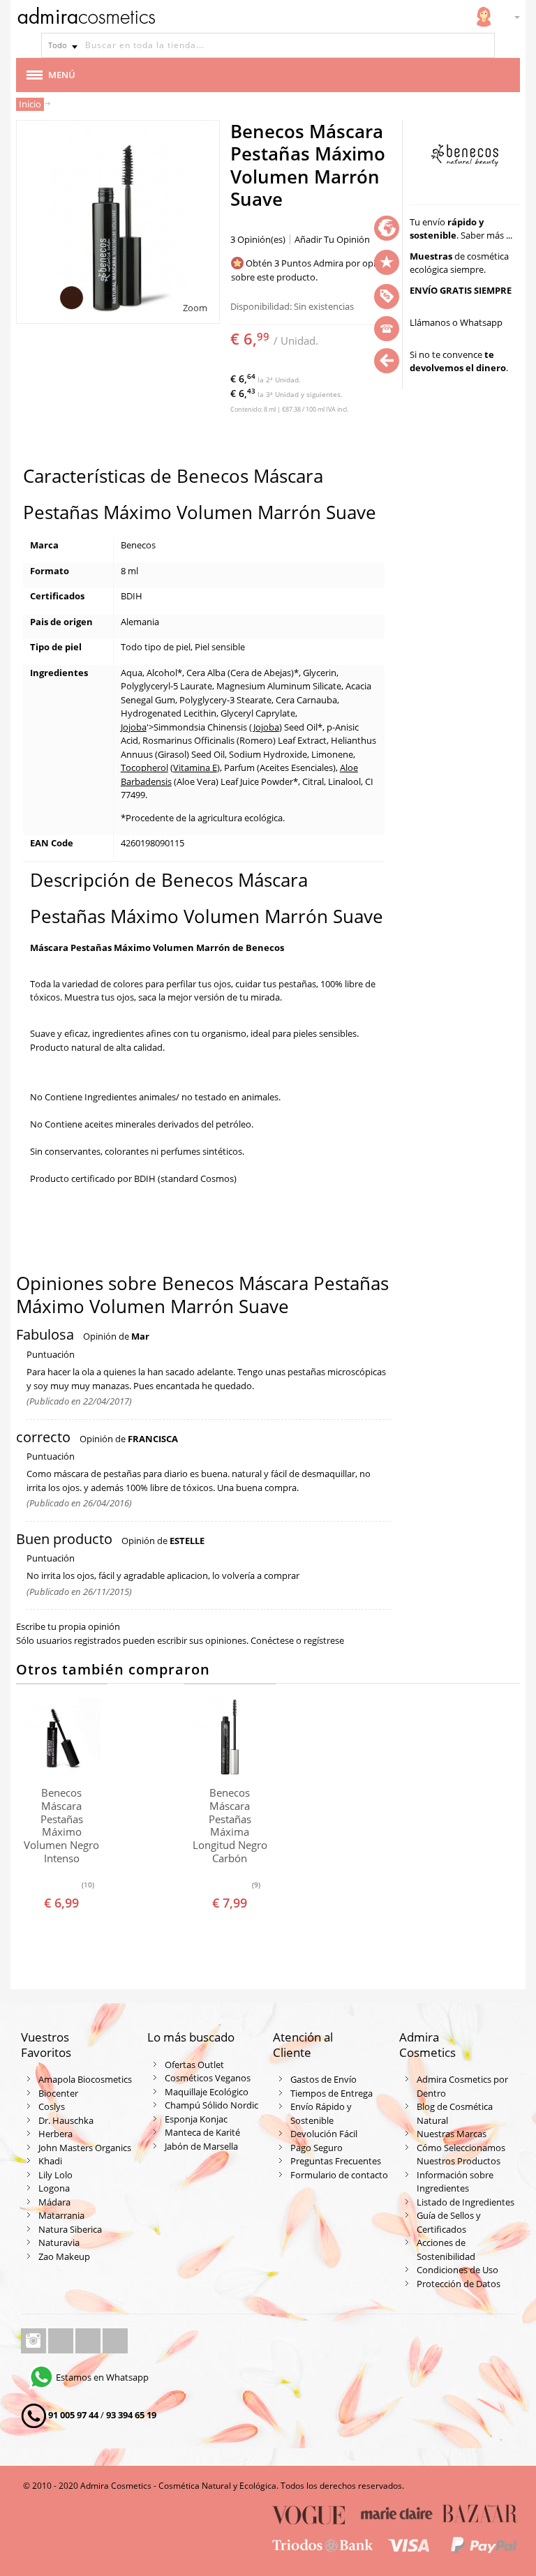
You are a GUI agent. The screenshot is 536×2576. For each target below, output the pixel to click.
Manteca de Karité (202, 2132)
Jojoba (134, 727)
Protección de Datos (459, 2284)
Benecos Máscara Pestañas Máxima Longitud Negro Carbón (230, 1825)
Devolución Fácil (324, 2134)
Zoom (195, 308)
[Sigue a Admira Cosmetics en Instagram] (35, 2341)
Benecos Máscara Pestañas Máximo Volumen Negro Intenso (61, 1825)
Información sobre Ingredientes (455, 2182)
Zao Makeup (64, 2256)
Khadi (50, 2161)
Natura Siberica (70, 2229)
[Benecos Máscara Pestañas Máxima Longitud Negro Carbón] (230, 1737)
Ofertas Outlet (194, 2065)
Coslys (52, 2106)
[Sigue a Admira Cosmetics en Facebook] (62, 2341)
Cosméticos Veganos (208, 2078)
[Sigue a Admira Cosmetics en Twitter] (89, 2341)
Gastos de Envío (323, 2079)
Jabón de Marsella (201, 2146)
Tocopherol (144, 767)
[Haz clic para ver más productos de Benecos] (465, 156)
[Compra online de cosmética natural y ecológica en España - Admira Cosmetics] (86, 18)
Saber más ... (486, 235)
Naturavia (59, 2242)
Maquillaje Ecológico (207, 2092)
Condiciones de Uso (457, 2270)
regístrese (324, 1640)
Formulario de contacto (339, 2175)
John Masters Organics (85, 2148)
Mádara (54, 2202)
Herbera (55, 2134)
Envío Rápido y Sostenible (321, 2113)
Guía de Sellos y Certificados (449, 2222)
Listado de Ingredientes (466, 2202)
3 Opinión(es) (258, 239)
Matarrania (61, 2215)
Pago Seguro (317, 2148)
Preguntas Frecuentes (336, 2161)
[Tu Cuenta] (484, 17)
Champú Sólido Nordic (211, 2105)
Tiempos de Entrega (332, 2093)
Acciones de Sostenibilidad (446, 2249)
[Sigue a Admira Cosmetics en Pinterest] (115, 2341)
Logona (54, 2188)
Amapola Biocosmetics (85, 2079)
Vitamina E (195, 767)
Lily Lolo (55, 2175)
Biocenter (58, 2093)
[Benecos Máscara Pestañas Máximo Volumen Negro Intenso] (62, 1737)
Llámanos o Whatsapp (456, 322)
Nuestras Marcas (452, 2134)
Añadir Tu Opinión (332, 239)
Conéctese (272, 1640)
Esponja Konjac (196, 2119)
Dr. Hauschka (66, 2120)
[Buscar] (482, 45)
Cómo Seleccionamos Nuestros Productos (461, 2155)
